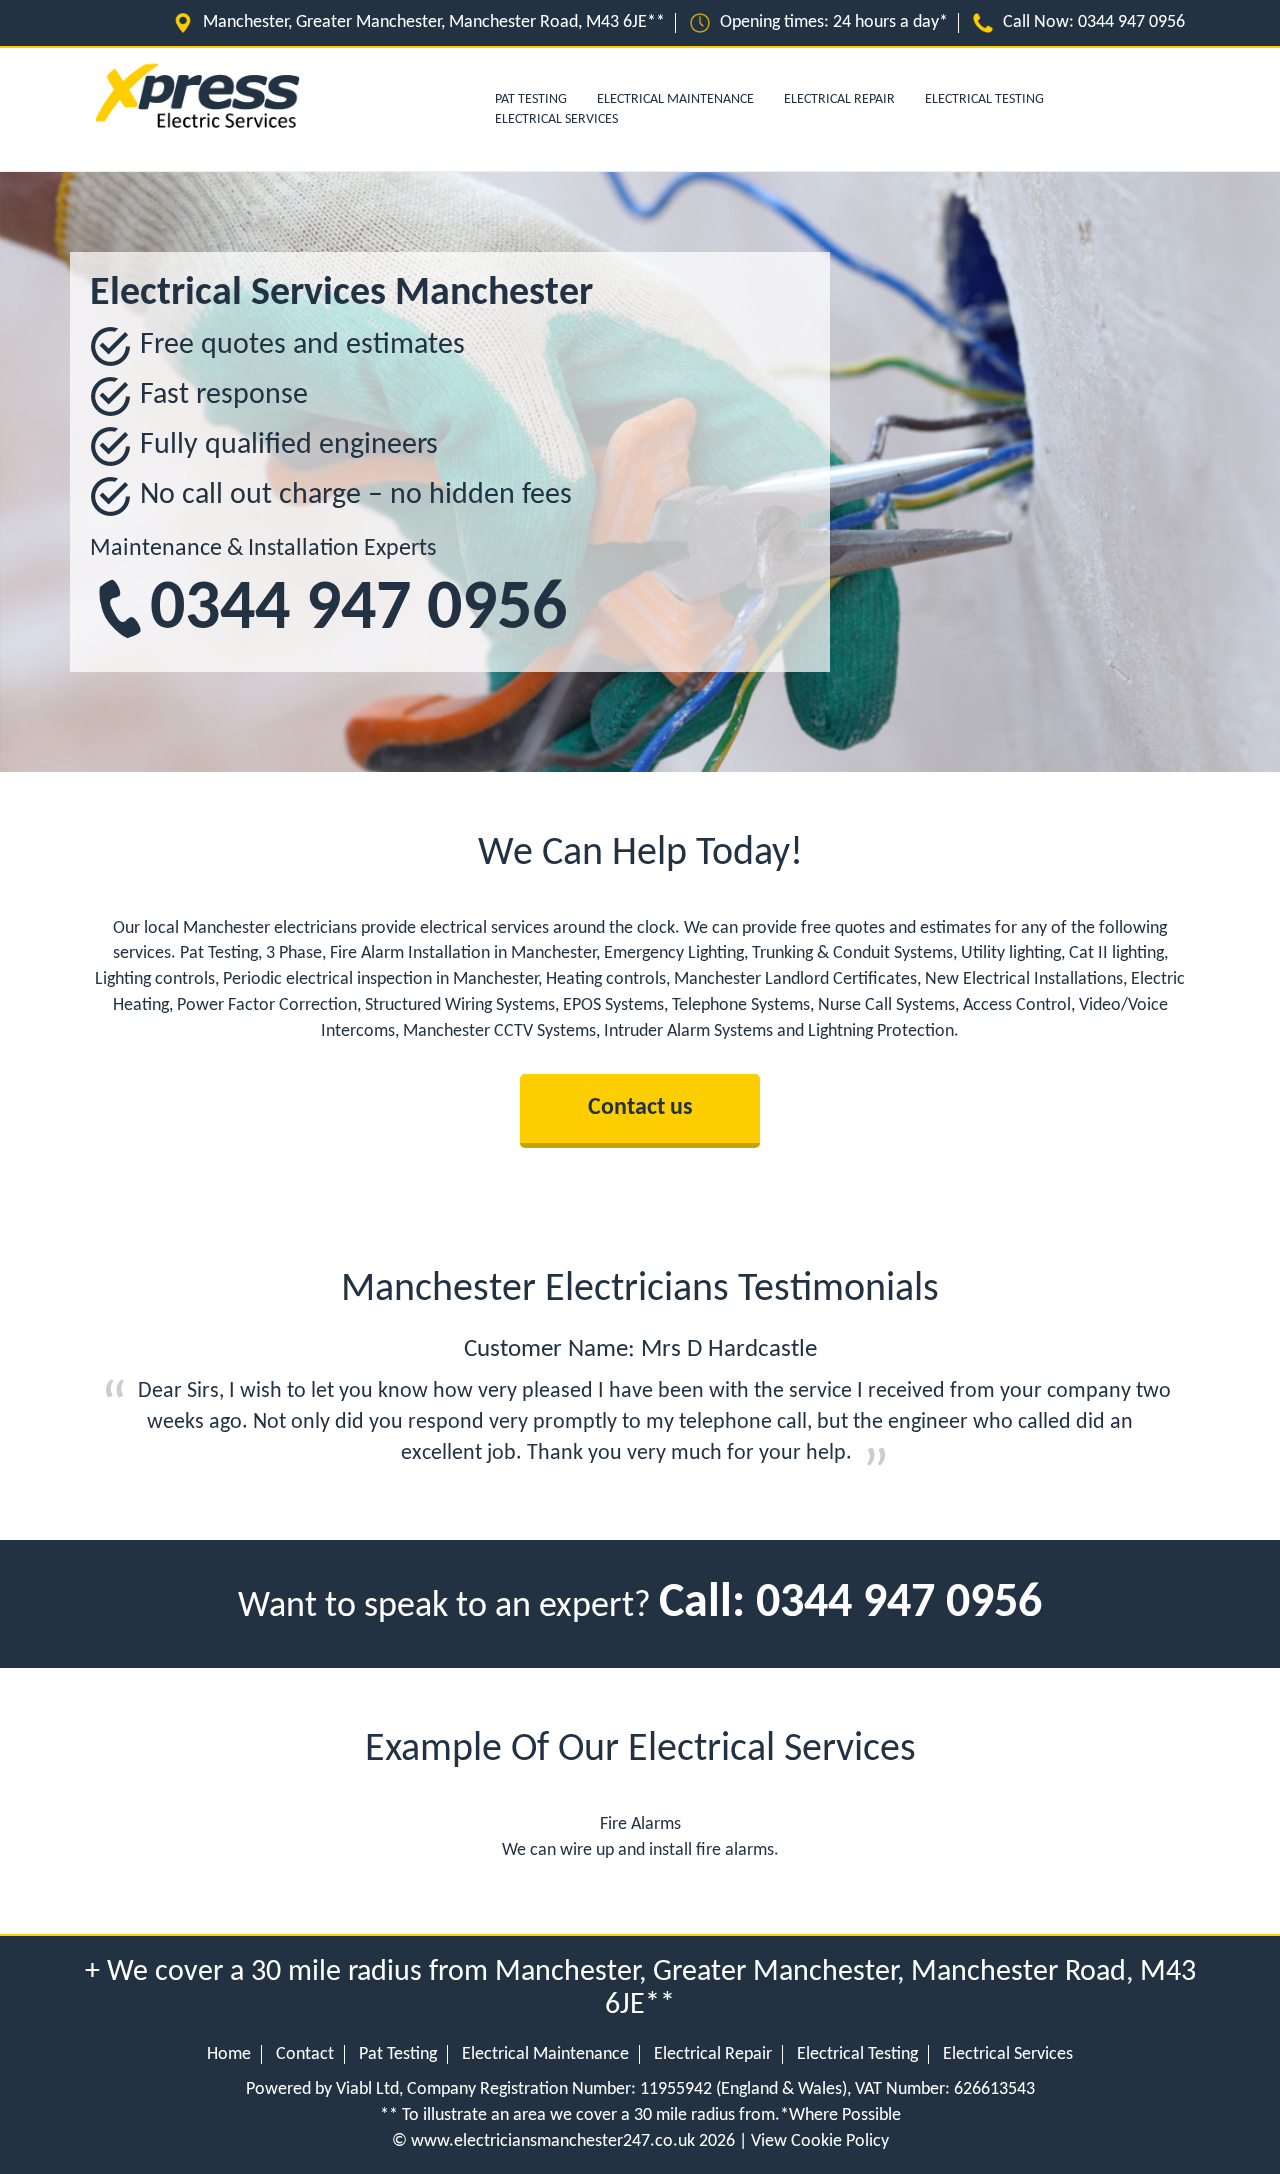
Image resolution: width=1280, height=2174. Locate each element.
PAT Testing (531, 99)
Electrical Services (556, 119)
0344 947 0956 (1131, 22)
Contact (305, 2054)
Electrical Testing (984, 99)
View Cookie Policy (820, 2141)
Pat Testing (398, 2054)
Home (229, 2054)
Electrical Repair (839, 99)
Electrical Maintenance (675, 99)
